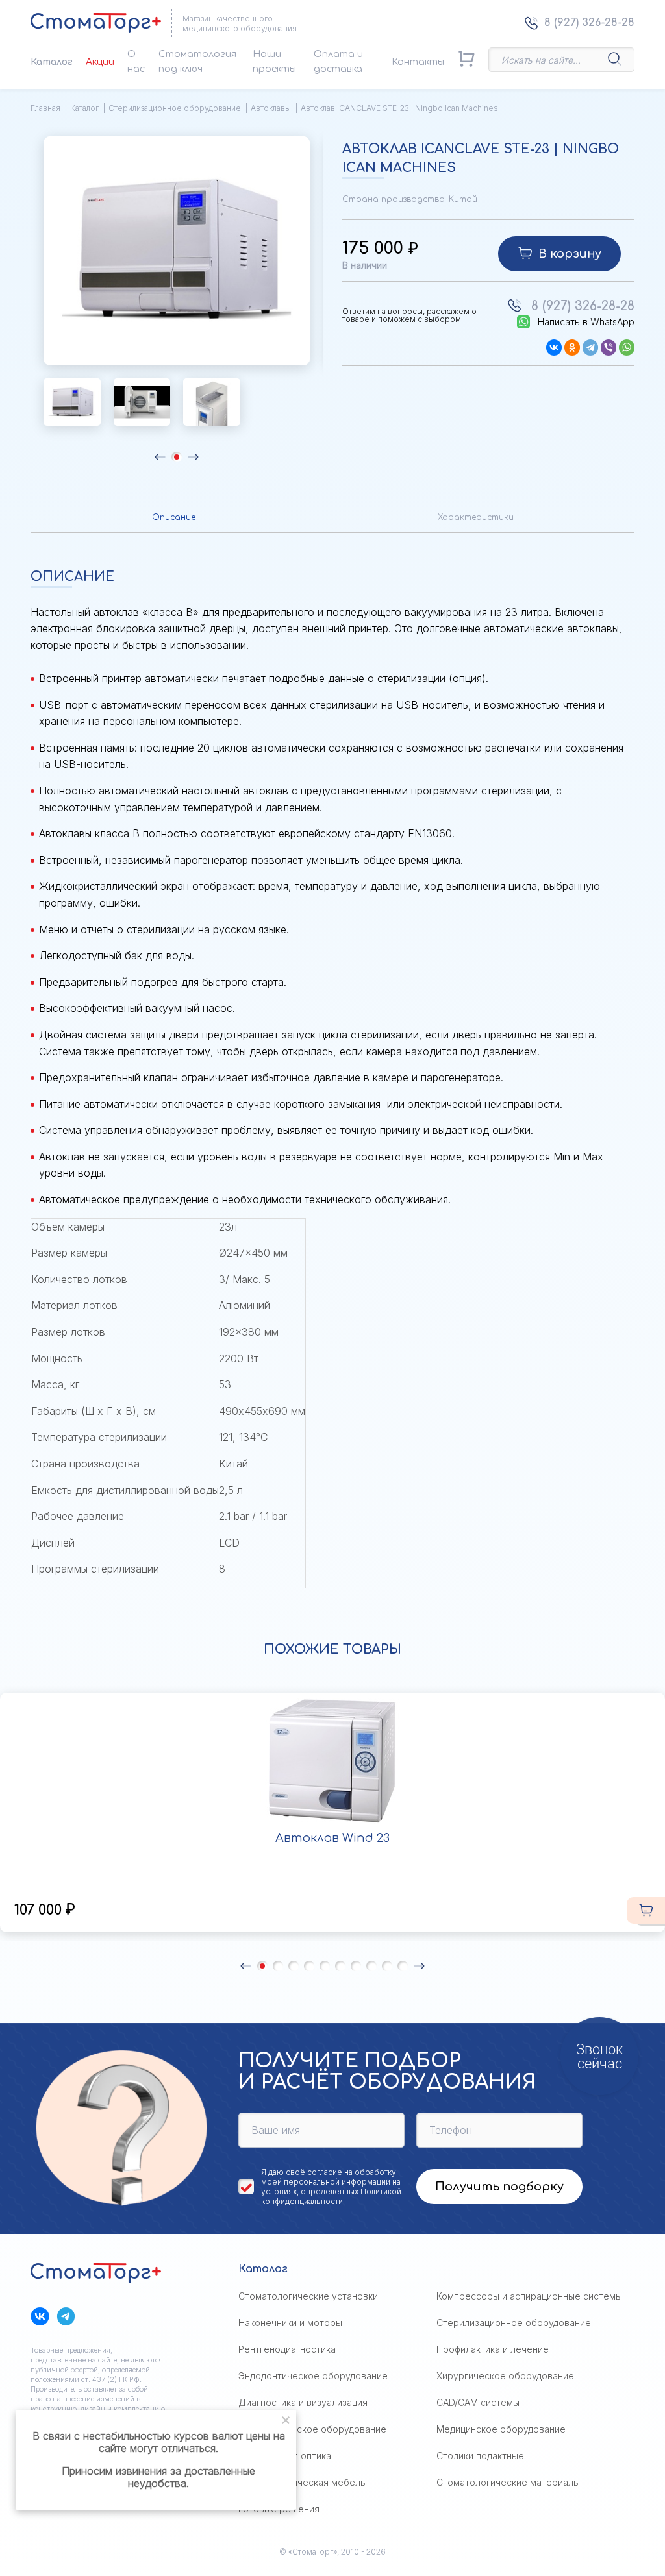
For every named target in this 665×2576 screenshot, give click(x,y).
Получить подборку (499, 2187)
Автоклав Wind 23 (332, 1838)
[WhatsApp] (627, 348)
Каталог (52, 62)
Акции (100, 62)
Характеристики (476, 517)
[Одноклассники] (572, 348)
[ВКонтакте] (554, 348)
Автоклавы (271, 108)
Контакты (418, 62)
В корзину (570, 254)
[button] (160, 457)
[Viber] (609, 348)
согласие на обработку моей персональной (329, 2177)
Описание (174, 517)
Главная (45, 108)
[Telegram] (590, 348)
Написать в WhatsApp (586, 322)
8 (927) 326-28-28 (589, 23)
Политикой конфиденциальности (331, 2196)
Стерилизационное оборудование (175, 108)
